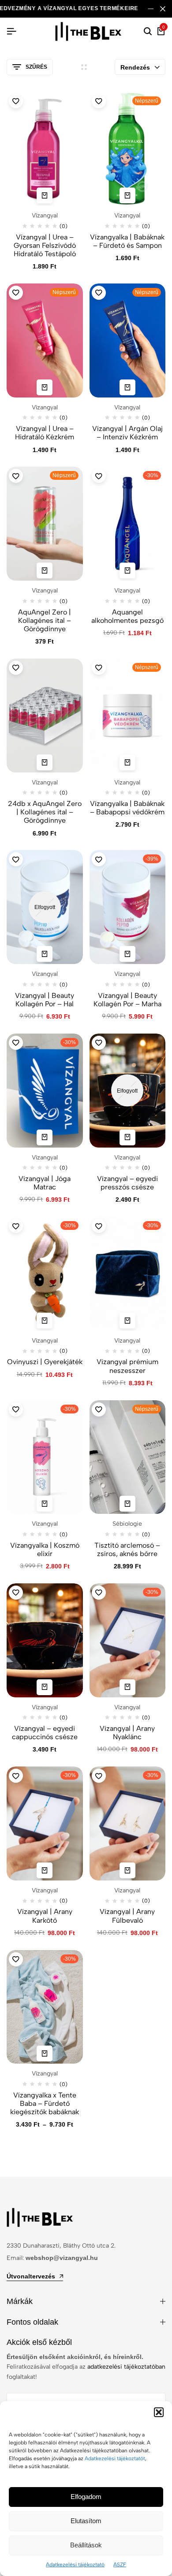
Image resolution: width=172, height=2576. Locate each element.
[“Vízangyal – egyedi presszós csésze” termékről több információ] (127, 1137)
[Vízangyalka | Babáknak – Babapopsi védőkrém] (128, 716)
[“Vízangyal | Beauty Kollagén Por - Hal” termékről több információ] (45, 954)
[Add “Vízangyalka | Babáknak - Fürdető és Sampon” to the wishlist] (99, 101)
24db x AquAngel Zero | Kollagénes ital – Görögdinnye (45, 812)
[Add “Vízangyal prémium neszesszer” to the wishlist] (99, 1226)
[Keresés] (148, 32)
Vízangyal (45, 215)
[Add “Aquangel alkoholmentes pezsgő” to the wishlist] (99, 476)
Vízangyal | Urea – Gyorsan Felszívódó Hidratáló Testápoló (45, 245)
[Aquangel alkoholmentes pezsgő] (128, 524)
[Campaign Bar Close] (163, 9)
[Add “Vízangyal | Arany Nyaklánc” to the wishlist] (99, 1593)
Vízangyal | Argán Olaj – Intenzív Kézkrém (127, 433)
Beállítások (86, 2545)
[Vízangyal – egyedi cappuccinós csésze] (45, 1640)
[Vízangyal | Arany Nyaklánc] (128, 1640)
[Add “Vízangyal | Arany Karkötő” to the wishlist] (16, 1776)
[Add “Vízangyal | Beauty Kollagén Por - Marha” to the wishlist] (99, 859)
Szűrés (36, 67)
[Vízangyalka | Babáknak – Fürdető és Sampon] (128, 149)
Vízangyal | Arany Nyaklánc (127, 1733)
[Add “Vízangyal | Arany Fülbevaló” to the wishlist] (99, 1776)
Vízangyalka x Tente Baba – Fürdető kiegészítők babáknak (45, 2103)
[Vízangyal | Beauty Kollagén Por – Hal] (45, 907)
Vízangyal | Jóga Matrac (45, 1183)
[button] (159, 2412)
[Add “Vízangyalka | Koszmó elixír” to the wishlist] (16, 1409)
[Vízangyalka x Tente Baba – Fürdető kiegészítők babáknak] (45, 2007)
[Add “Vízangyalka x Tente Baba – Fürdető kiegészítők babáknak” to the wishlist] (16, 1959)
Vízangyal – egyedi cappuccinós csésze (45, 1733)
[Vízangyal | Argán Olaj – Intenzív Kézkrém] (128, 340)
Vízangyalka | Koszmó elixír (45, 1549)
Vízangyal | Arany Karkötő (45, 1916)
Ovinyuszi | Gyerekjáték (45, 1362)
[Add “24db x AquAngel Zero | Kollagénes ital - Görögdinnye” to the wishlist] (16, 668)
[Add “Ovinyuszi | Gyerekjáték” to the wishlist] (16, 1226)
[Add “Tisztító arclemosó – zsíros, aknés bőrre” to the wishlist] (99, 1409)
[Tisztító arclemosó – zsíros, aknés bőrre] (128, 1457)
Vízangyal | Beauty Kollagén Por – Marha (127, 1000)
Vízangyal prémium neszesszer (127, 1366)
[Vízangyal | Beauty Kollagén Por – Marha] (128, 907)
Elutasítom (86, 2521)
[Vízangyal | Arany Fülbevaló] (128, 1823)
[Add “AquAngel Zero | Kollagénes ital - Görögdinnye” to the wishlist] (16, 476)
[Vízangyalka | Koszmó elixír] (45, 1457)
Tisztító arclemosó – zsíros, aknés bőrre (127, 1549)
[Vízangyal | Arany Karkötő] (45, 1823)
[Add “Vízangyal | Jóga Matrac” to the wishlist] (16, 1043)
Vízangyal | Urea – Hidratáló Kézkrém (45, 433)
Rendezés (135, 67)
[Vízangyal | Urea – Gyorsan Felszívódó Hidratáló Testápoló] (45, 149)
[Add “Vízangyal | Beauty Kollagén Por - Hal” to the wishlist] (16, 859)
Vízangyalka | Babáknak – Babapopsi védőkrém (127, 808)
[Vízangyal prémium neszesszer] (128, 1274)
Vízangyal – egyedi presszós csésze (127, 1183)
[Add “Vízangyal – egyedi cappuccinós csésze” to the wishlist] (16, 1593)
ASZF (120, 2565)
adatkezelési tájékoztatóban (126, 2367)
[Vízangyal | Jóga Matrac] (45, 1091)
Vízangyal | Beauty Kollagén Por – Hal (45, 1000)
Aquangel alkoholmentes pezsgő (127, 616)
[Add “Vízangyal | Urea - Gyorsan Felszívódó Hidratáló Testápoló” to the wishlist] (16, 101)
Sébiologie (127, 1524)
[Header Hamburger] (11, 31)
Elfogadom (86, 2497)
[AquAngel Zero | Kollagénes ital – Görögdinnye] (45, 524)
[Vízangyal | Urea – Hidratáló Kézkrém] (45, 340)
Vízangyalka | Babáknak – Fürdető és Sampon (127, 241)
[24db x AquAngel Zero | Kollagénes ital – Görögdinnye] (45, 716)
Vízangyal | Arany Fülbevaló (127, 1916)
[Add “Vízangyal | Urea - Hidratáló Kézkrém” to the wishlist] (16, 293)
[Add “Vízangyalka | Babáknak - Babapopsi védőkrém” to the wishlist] (99, 668)
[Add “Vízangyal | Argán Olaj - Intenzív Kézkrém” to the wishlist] (99, 293)
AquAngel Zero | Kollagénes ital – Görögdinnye (45, 620)
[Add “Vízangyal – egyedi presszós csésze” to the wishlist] (99, 1043)
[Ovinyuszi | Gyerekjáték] (45, 1274)
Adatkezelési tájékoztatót (115, 2458)
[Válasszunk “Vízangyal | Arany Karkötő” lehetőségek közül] (45, 1870)
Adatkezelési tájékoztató (75, 2565)
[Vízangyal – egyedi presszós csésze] (128, 1091)
